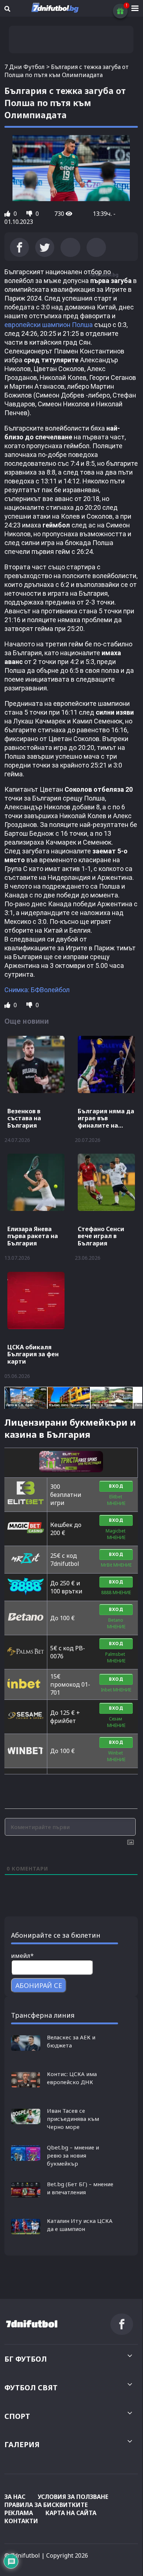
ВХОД (116, 1486)
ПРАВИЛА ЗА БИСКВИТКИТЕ (46, 2505)
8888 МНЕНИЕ (116, 1592)
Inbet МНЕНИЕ (116, 1690)
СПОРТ (17, 2416)
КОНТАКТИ (21, 2521)
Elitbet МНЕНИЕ (116, 1500)
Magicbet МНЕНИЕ (116, 1534)
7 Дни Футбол (25, 67)
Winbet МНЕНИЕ (116, 1756)
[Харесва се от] (8, 214)
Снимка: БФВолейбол (37, 990)
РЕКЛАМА (19, 2513)
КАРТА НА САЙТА (71, 2513)
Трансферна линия (43, 2015)
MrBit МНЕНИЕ (116, 1565)
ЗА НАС (15, 2497)
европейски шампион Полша (49, 325)
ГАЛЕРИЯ (22, 2444)
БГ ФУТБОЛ (26, 2359)
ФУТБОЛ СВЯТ (31, 2388)
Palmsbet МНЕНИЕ (116, 1657)
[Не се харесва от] (30, 214)
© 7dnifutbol (22, 2555)
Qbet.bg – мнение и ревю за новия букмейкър (73, 2155)
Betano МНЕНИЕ (116, 1623)
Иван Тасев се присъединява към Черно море (73, 2119)
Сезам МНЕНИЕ (116, 1722)
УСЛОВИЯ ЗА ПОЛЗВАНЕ (73, 2497)
